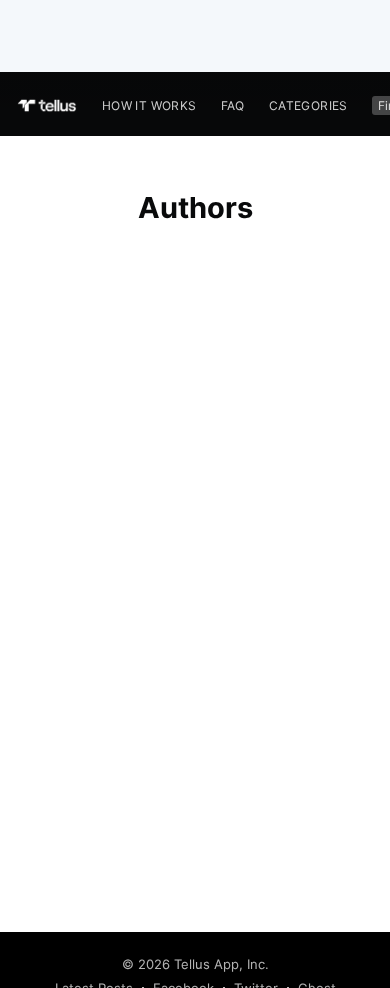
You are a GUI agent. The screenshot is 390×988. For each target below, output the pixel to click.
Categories (308, 105)
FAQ (233, 105)
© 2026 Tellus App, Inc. (195, 964)
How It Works (149, 105)
